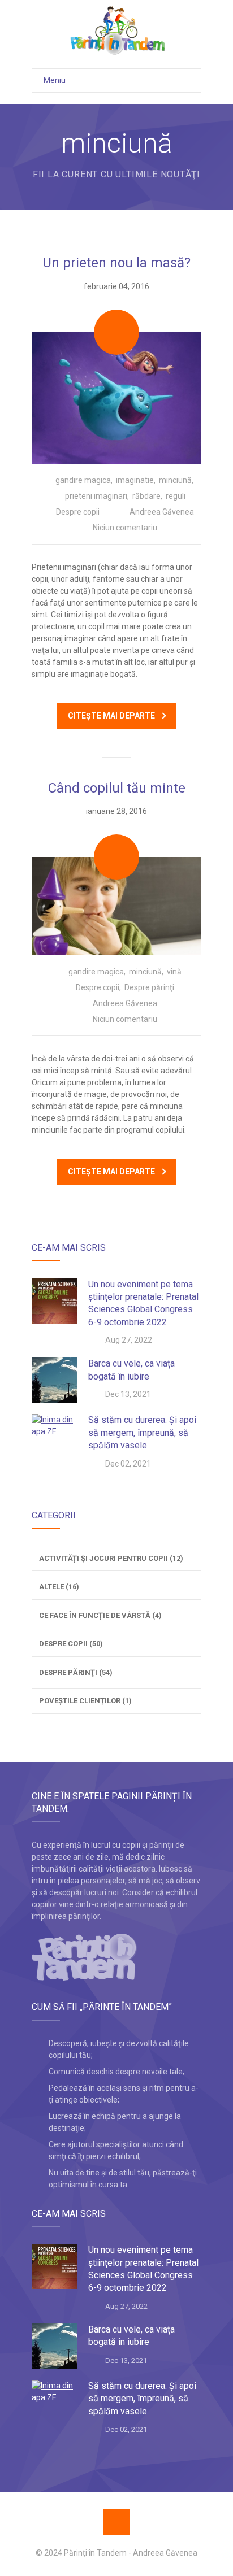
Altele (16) (59, 1587)
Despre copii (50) (71, 1644)
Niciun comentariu (125, 528)
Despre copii (78, 512)
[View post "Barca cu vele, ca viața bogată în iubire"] (54, 1380)
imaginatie (135, 480)
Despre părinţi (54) (76, 1672)
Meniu (55, 80)
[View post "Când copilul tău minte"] (116, 906)
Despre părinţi (149, 987)
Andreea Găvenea (162, 512)
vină (174, 972)
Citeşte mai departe (111, 716)
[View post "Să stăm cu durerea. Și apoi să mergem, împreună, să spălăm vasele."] (54, 1437)
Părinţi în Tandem (95, 2553)
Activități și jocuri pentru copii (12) (111, 1558)
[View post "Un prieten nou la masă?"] (116, 398)
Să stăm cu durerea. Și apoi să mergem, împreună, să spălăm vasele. (142, 1433)
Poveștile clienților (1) (85, 1701)
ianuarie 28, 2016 (116, 811)
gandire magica (83, 480)
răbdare (146, 496)
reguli (176, 496)
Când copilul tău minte (117, 788)
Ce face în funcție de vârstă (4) (100, 1615)
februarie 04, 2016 (116, 286)
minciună (175, 480)
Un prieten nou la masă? (116, 263)
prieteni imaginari (96, 496)
